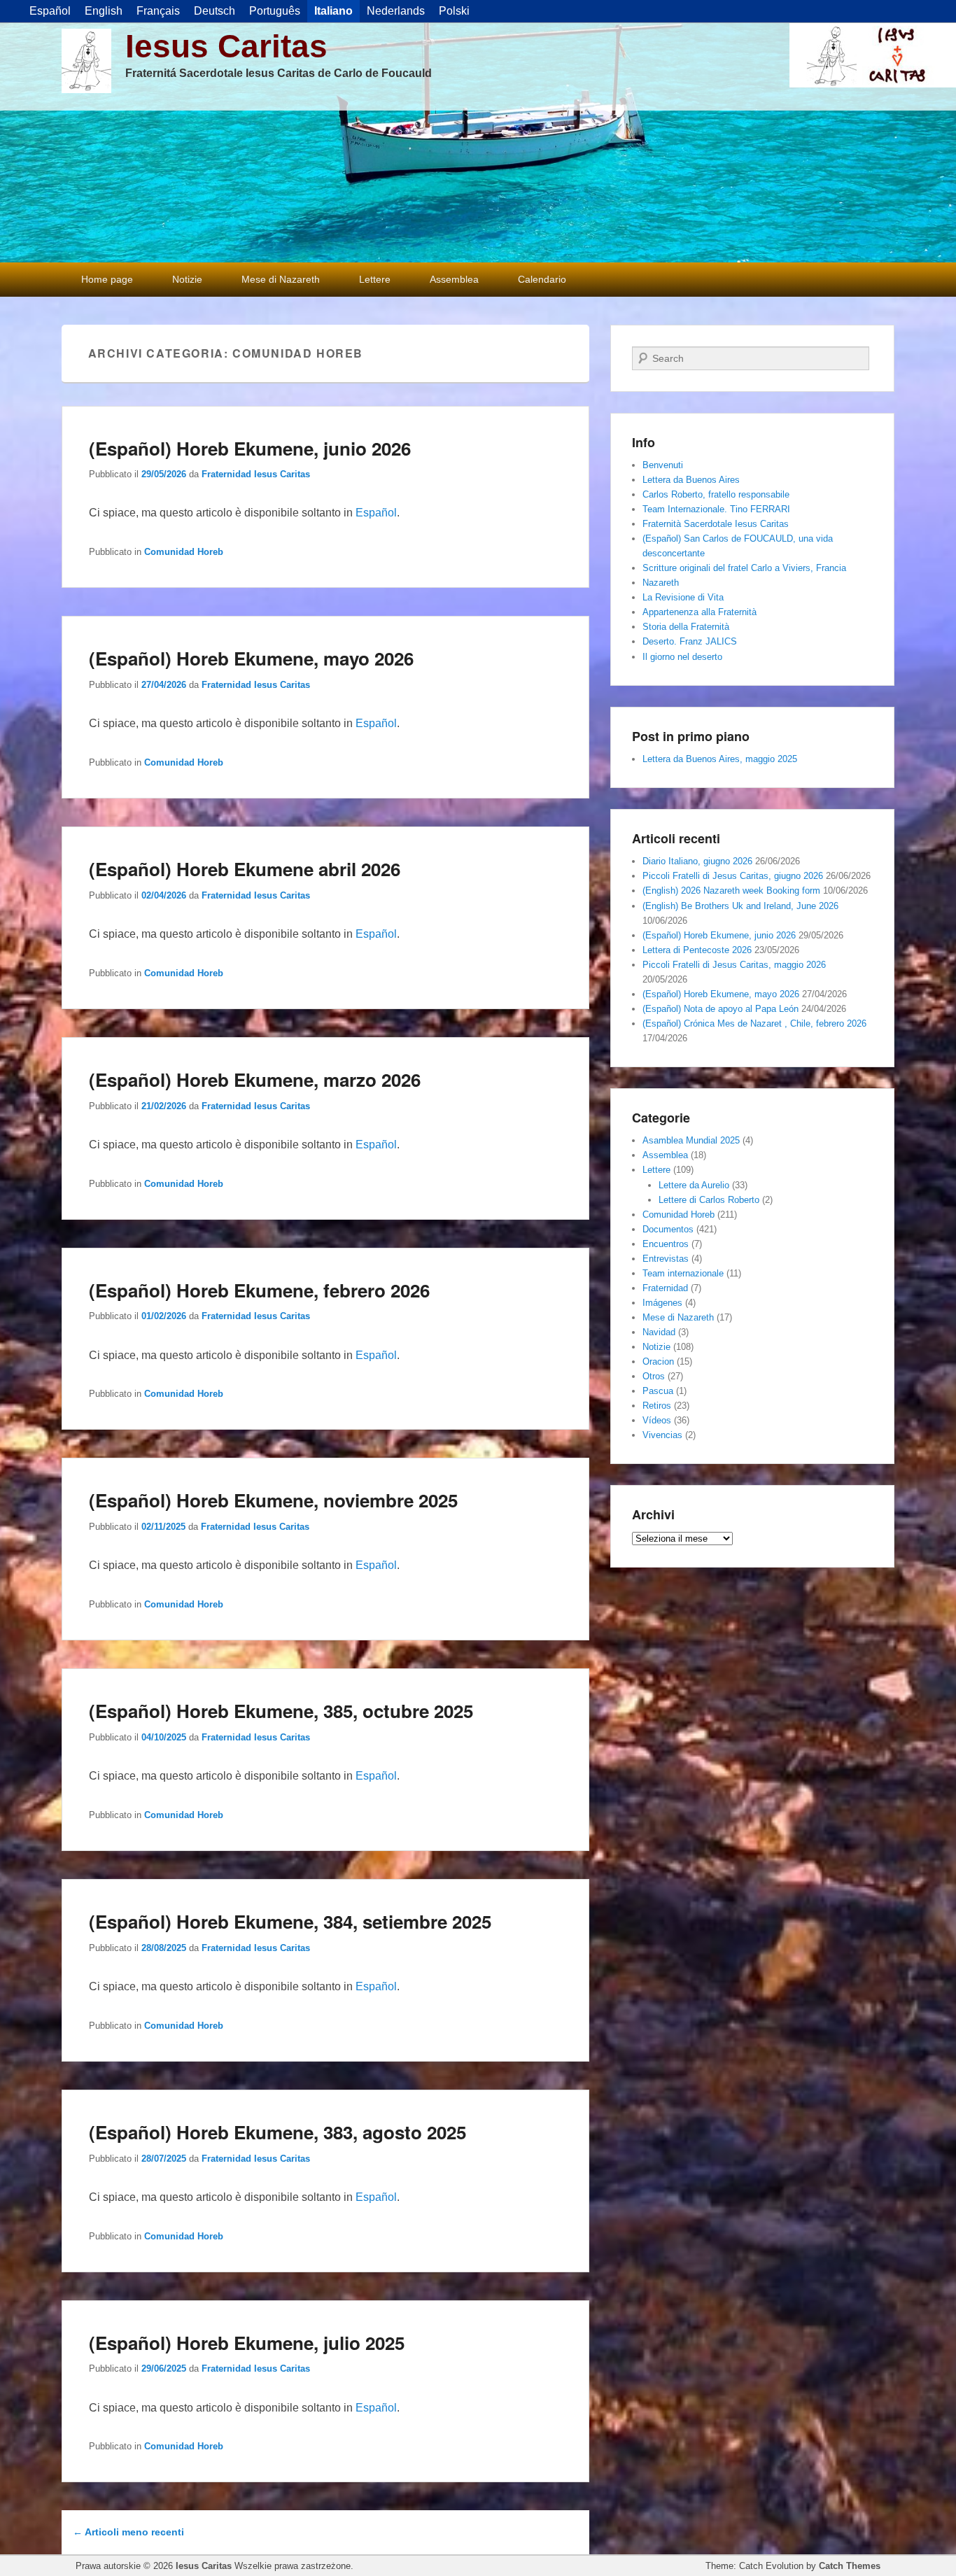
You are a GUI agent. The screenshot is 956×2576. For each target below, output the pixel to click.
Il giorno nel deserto (682, 657)
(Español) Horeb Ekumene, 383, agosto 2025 (277, 2132)
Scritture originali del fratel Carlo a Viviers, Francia (744, 568)
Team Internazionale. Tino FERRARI (716, 509)
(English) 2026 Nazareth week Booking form (731, 891)
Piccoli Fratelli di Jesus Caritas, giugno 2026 (733, 876)
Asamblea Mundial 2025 (691, 1140)
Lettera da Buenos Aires (691, 480)
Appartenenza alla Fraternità (700, 612)
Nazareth (661, 583)
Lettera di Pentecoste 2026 (697, 950)
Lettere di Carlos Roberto (709, 1200)
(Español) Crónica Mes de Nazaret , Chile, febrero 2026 (754, 1023)
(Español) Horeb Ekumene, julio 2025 (247, 2343)
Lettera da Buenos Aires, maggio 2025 (720, 759)
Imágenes (662, 1303)
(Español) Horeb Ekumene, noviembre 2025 (273, 1500)
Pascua (658, 1391)
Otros (654, 1376)
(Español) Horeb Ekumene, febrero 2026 (259, 1290)
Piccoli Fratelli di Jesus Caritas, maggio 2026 (734, 965)
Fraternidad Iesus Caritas (256, 474)
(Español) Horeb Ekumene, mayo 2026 (251, 658)
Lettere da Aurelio (694, 1185)
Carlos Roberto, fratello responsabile (716, 494)
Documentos (668, 1229)
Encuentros (666, 1244)
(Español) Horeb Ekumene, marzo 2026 (255, 1079)
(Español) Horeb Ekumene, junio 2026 (250, 448)
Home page (107, 279)
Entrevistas (666, 1259)
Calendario (542, 279)
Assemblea (454, 279)
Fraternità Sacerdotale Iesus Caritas (716, 524)
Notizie (187, 279)
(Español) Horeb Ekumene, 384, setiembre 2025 (290, 1921)
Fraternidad (665, 1288)
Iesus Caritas (226, 46)
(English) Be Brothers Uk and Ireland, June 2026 (740, 906)
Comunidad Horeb (184, 552)
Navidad (659, 1332)
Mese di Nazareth (281, 279)
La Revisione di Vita (683, 597)
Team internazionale (683, 1273)
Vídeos (657, 1420)
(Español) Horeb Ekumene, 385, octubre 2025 (281, 1711)
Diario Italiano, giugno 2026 (697, 861)
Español (376, 513)
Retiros (657, 1406)
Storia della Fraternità (686, 627)
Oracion (658, 1361)
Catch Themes (850, 2566)
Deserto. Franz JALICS (690, 641)
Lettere (375, 279)
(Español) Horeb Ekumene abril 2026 (245, 869)
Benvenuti (663, 465)
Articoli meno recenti (128, 2532)
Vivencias (662, 1435)
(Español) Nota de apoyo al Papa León (720, 1009)
